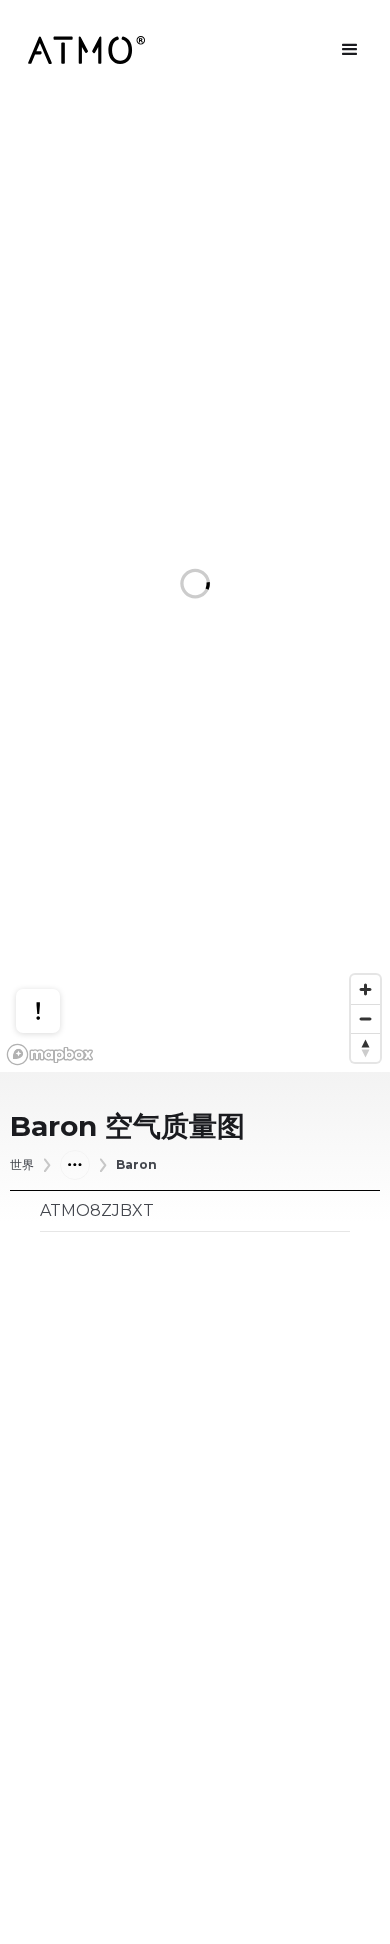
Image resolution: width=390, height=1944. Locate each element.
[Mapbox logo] (50, 1054)
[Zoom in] (365, 989)
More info (57, 941)
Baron (136, 1165)
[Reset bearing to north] (365, 1047)
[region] (195, 586)
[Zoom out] (365, 1018)
